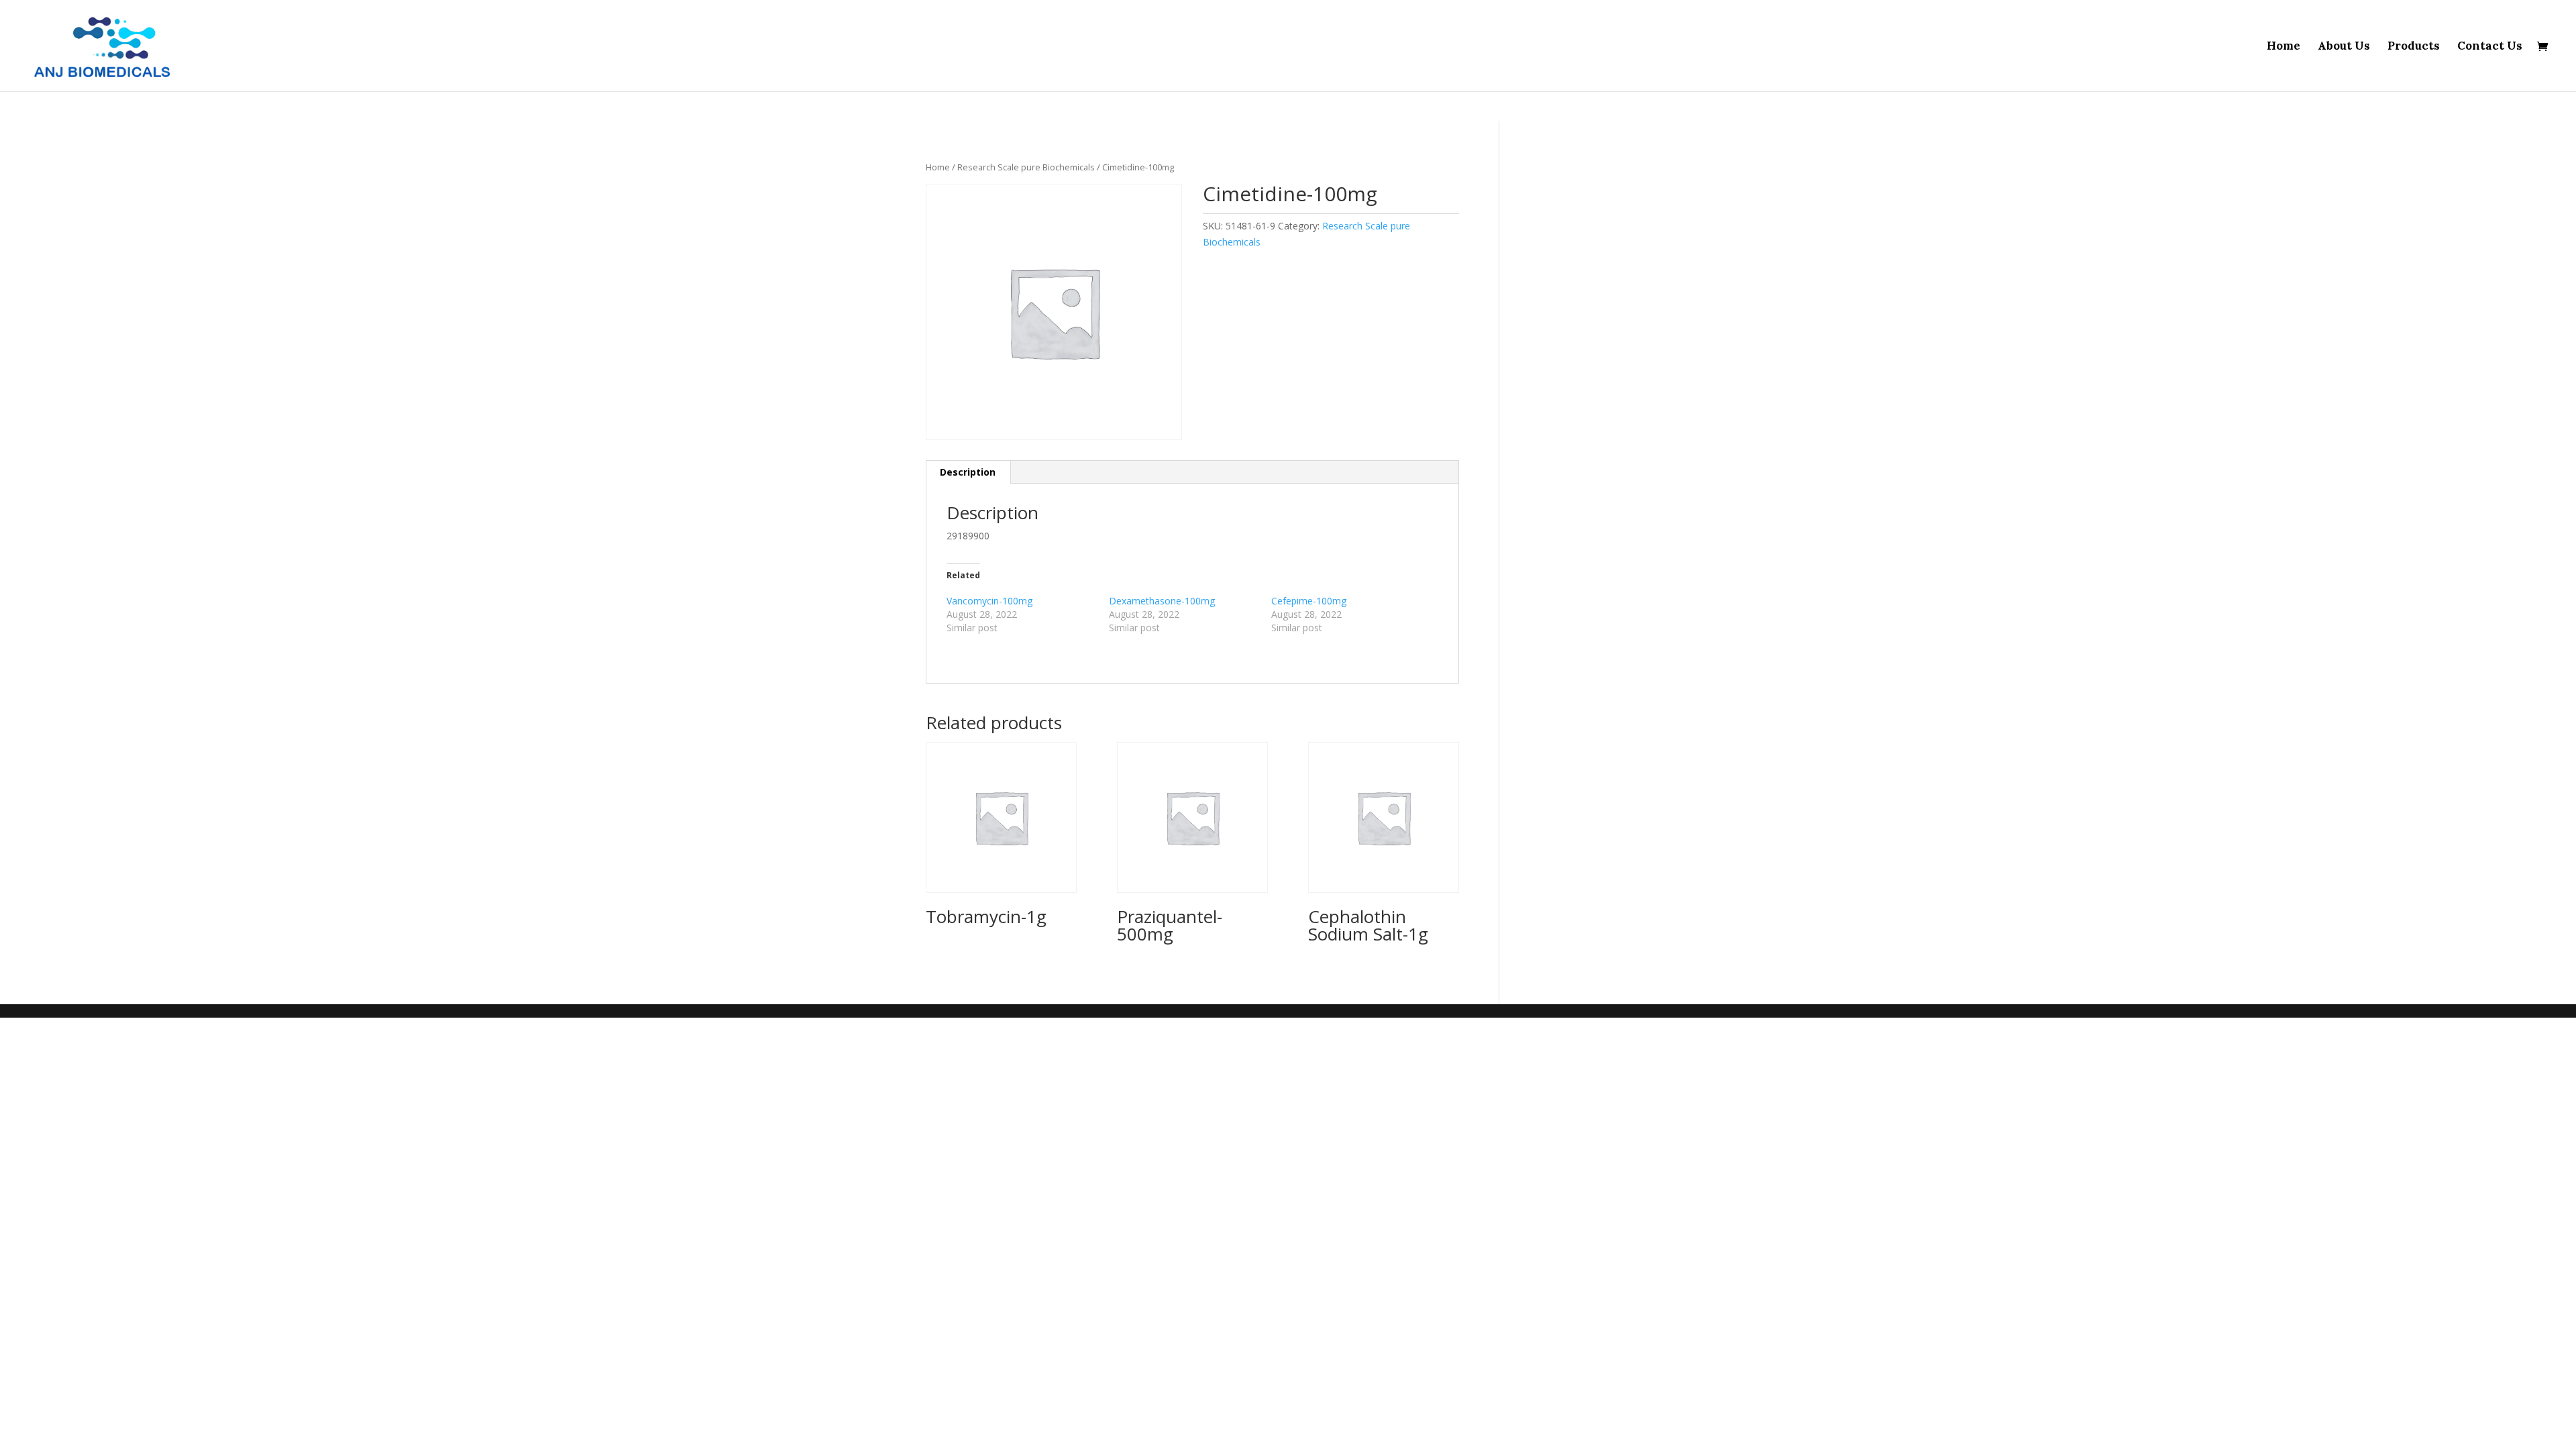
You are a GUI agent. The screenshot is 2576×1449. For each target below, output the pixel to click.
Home (2284, 47)
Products (2414, 47)
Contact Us (2490, 47)
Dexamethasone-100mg (1162, 601)
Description (968, 472)
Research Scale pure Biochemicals (1026, 167)
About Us (2344, 47)
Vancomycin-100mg (989, 601)
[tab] (968, 472)
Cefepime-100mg (1309, 601)
